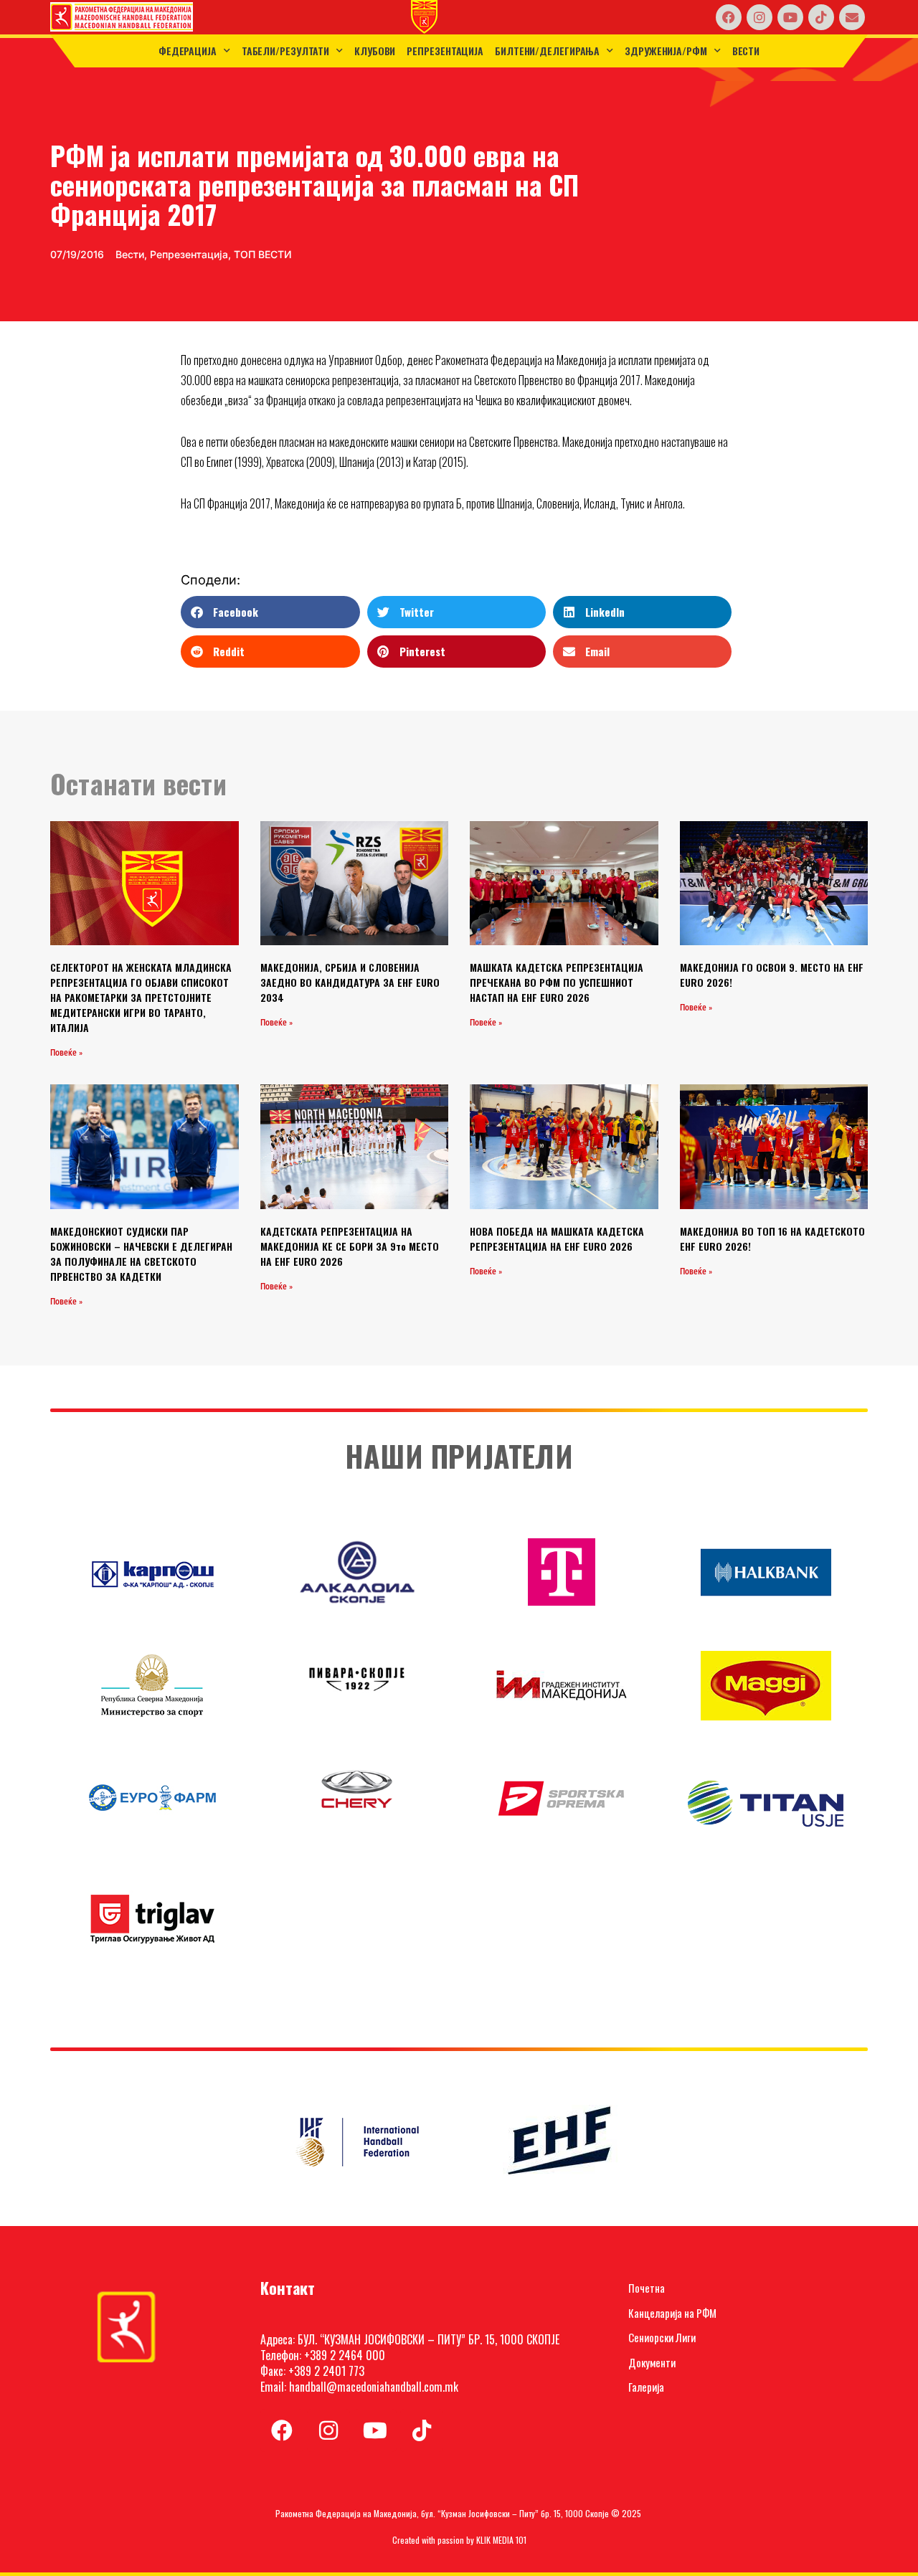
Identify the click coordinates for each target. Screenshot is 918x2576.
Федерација (188, 51)
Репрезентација (445, 51)
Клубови (375, 51)
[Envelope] (852, 17)
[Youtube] (790, 17)
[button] (270, 612)
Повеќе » (66, 1053)
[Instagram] (760, 17)
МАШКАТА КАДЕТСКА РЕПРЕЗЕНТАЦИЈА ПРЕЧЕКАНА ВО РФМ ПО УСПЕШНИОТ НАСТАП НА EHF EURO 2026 (557, 982)
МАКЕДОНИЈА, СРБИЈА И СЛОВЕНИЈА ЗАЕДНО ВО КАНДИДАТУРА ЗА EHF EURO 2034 (350, 982)
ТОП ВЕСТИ (263, 254)
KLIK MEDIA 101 (501, 2540)
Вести (746, 51)
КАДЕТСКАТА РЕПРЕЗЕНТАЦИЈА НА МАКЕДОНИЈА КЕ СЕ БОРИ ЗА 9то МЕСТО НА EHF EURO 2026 (350, 1246)
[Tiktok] (821, 17)
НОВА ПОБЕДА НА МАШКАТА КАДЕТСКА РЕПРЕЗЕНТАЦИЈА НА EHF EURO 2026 (557, 1239)
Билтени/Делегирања (547, 51)
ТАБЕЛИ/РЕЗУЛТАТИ (285, 51)
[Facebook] (729, 17)
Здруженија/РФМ (666, 51)
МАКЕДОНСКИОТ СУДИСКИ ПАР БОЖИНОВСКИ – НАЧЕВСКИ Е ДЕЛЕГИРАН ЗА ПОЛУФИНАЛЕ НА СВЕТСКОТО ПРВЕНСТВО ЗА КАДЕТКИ (141, 1254)
